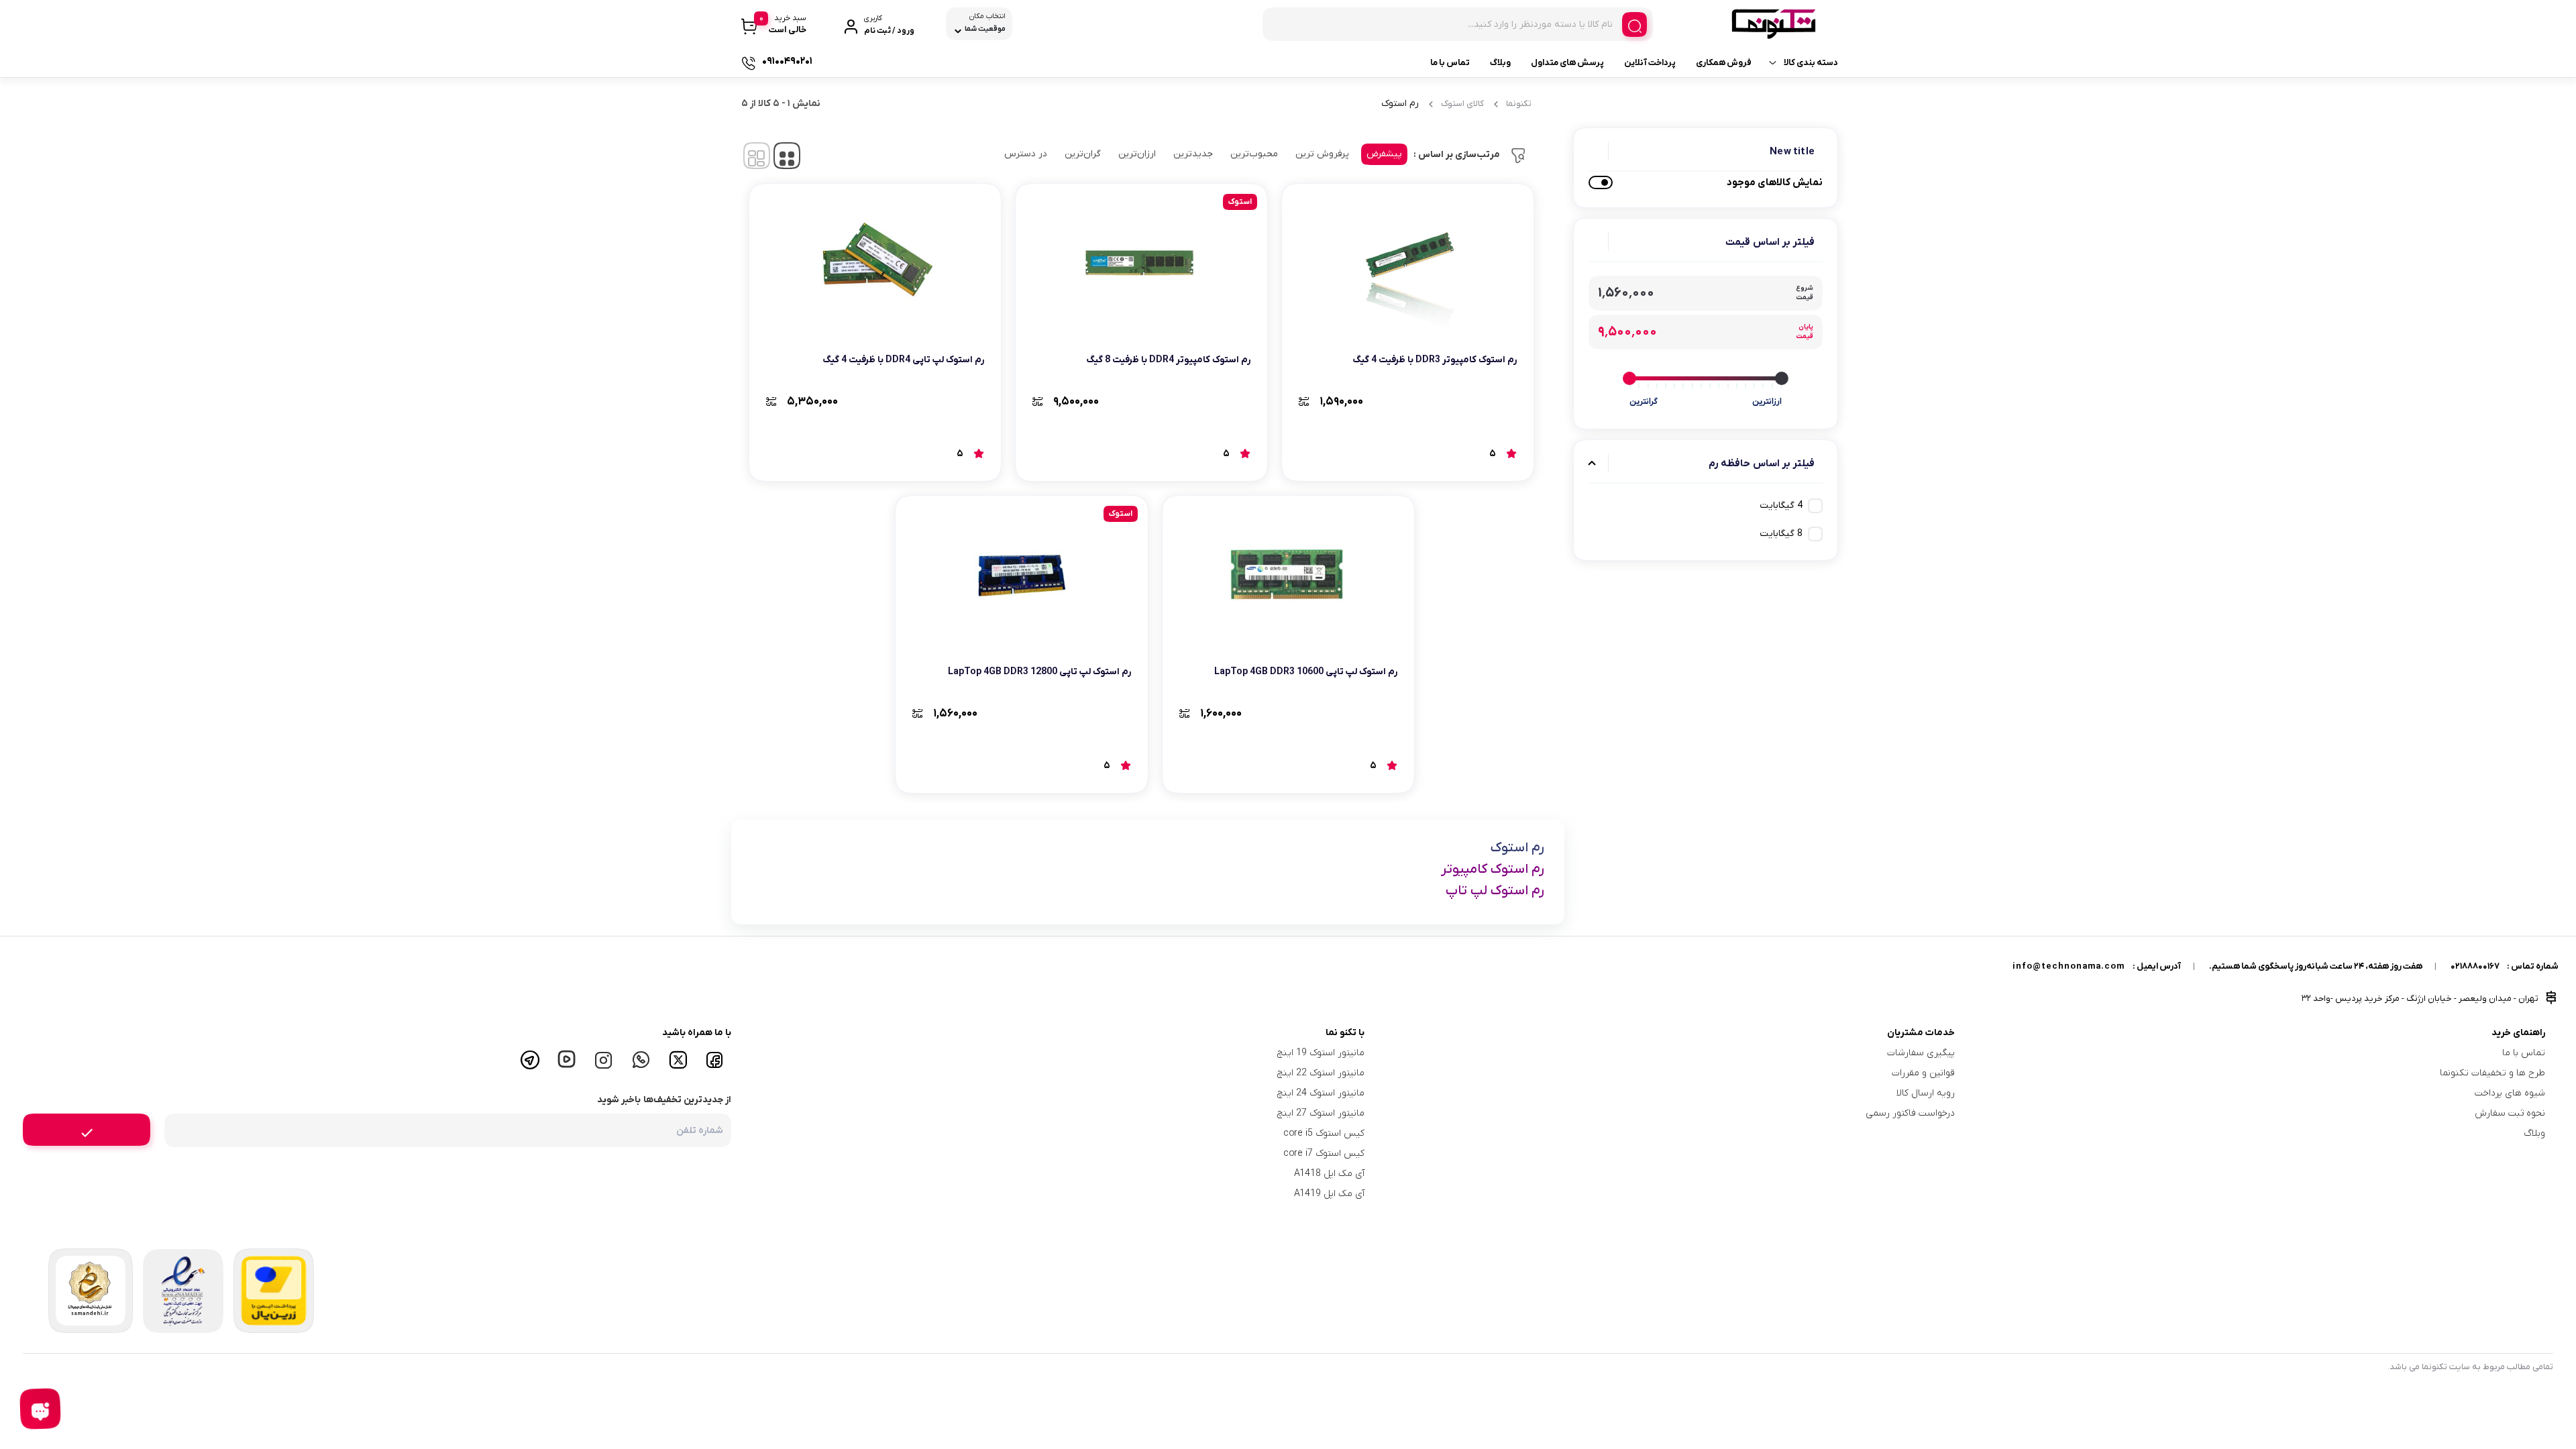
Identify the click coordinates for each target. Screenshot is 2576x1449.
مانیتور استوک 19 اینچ (1321, 1053)
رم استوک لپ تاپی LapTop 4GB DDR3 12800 (1039, 672)
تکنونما (1519, 104)
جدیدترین (1193, 154)
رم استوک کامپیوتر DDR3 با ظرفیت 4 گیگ (1435, 360)
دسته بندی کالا (1811, 63)
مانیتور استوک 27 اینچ (1321, 1113)
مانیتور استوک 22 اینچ (1321, 1073)
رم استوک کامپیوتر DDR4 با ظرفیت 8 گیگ (1168, 360)
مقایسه (1488, 401)
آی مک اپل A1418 (1329, 1174)
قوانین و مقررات (1923, 1073)
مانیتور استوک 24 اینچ (1321, 1093)
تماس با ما (1450, 63)
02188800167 (2475, 966)
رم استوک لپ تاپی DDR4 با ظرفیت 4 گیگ (903, 360)
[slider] (1782, 378)
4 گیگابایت (1781, 505)
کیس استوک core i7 (1324, 1153)
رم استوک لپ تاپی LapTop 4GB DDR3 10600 (1306, 672)
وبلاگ (1500, 63)
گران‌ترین (1083, 154)
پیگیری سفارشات (1921, 1053)
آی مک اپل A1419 (1329, 1194)
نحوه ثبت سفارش (2510, 1113)
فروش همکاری (1724, 63)
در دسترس (1026, 154)
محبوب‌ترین (1254, 154)
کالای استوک (1462, 104)
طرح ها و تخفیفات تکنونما (2492, 1073)
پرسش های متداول (1567, 63)
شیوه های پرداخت (2510, 1093)
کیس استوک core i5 (1324, 1133)
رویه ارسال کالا (1926, 1093)
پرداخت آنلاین (1650, 63)
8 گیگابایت (1781, 534)
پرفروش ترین (1322, 154)
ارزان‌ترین (1137, 154)
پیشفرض (1384, 154)
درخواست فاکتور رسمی (1910, 1113)
